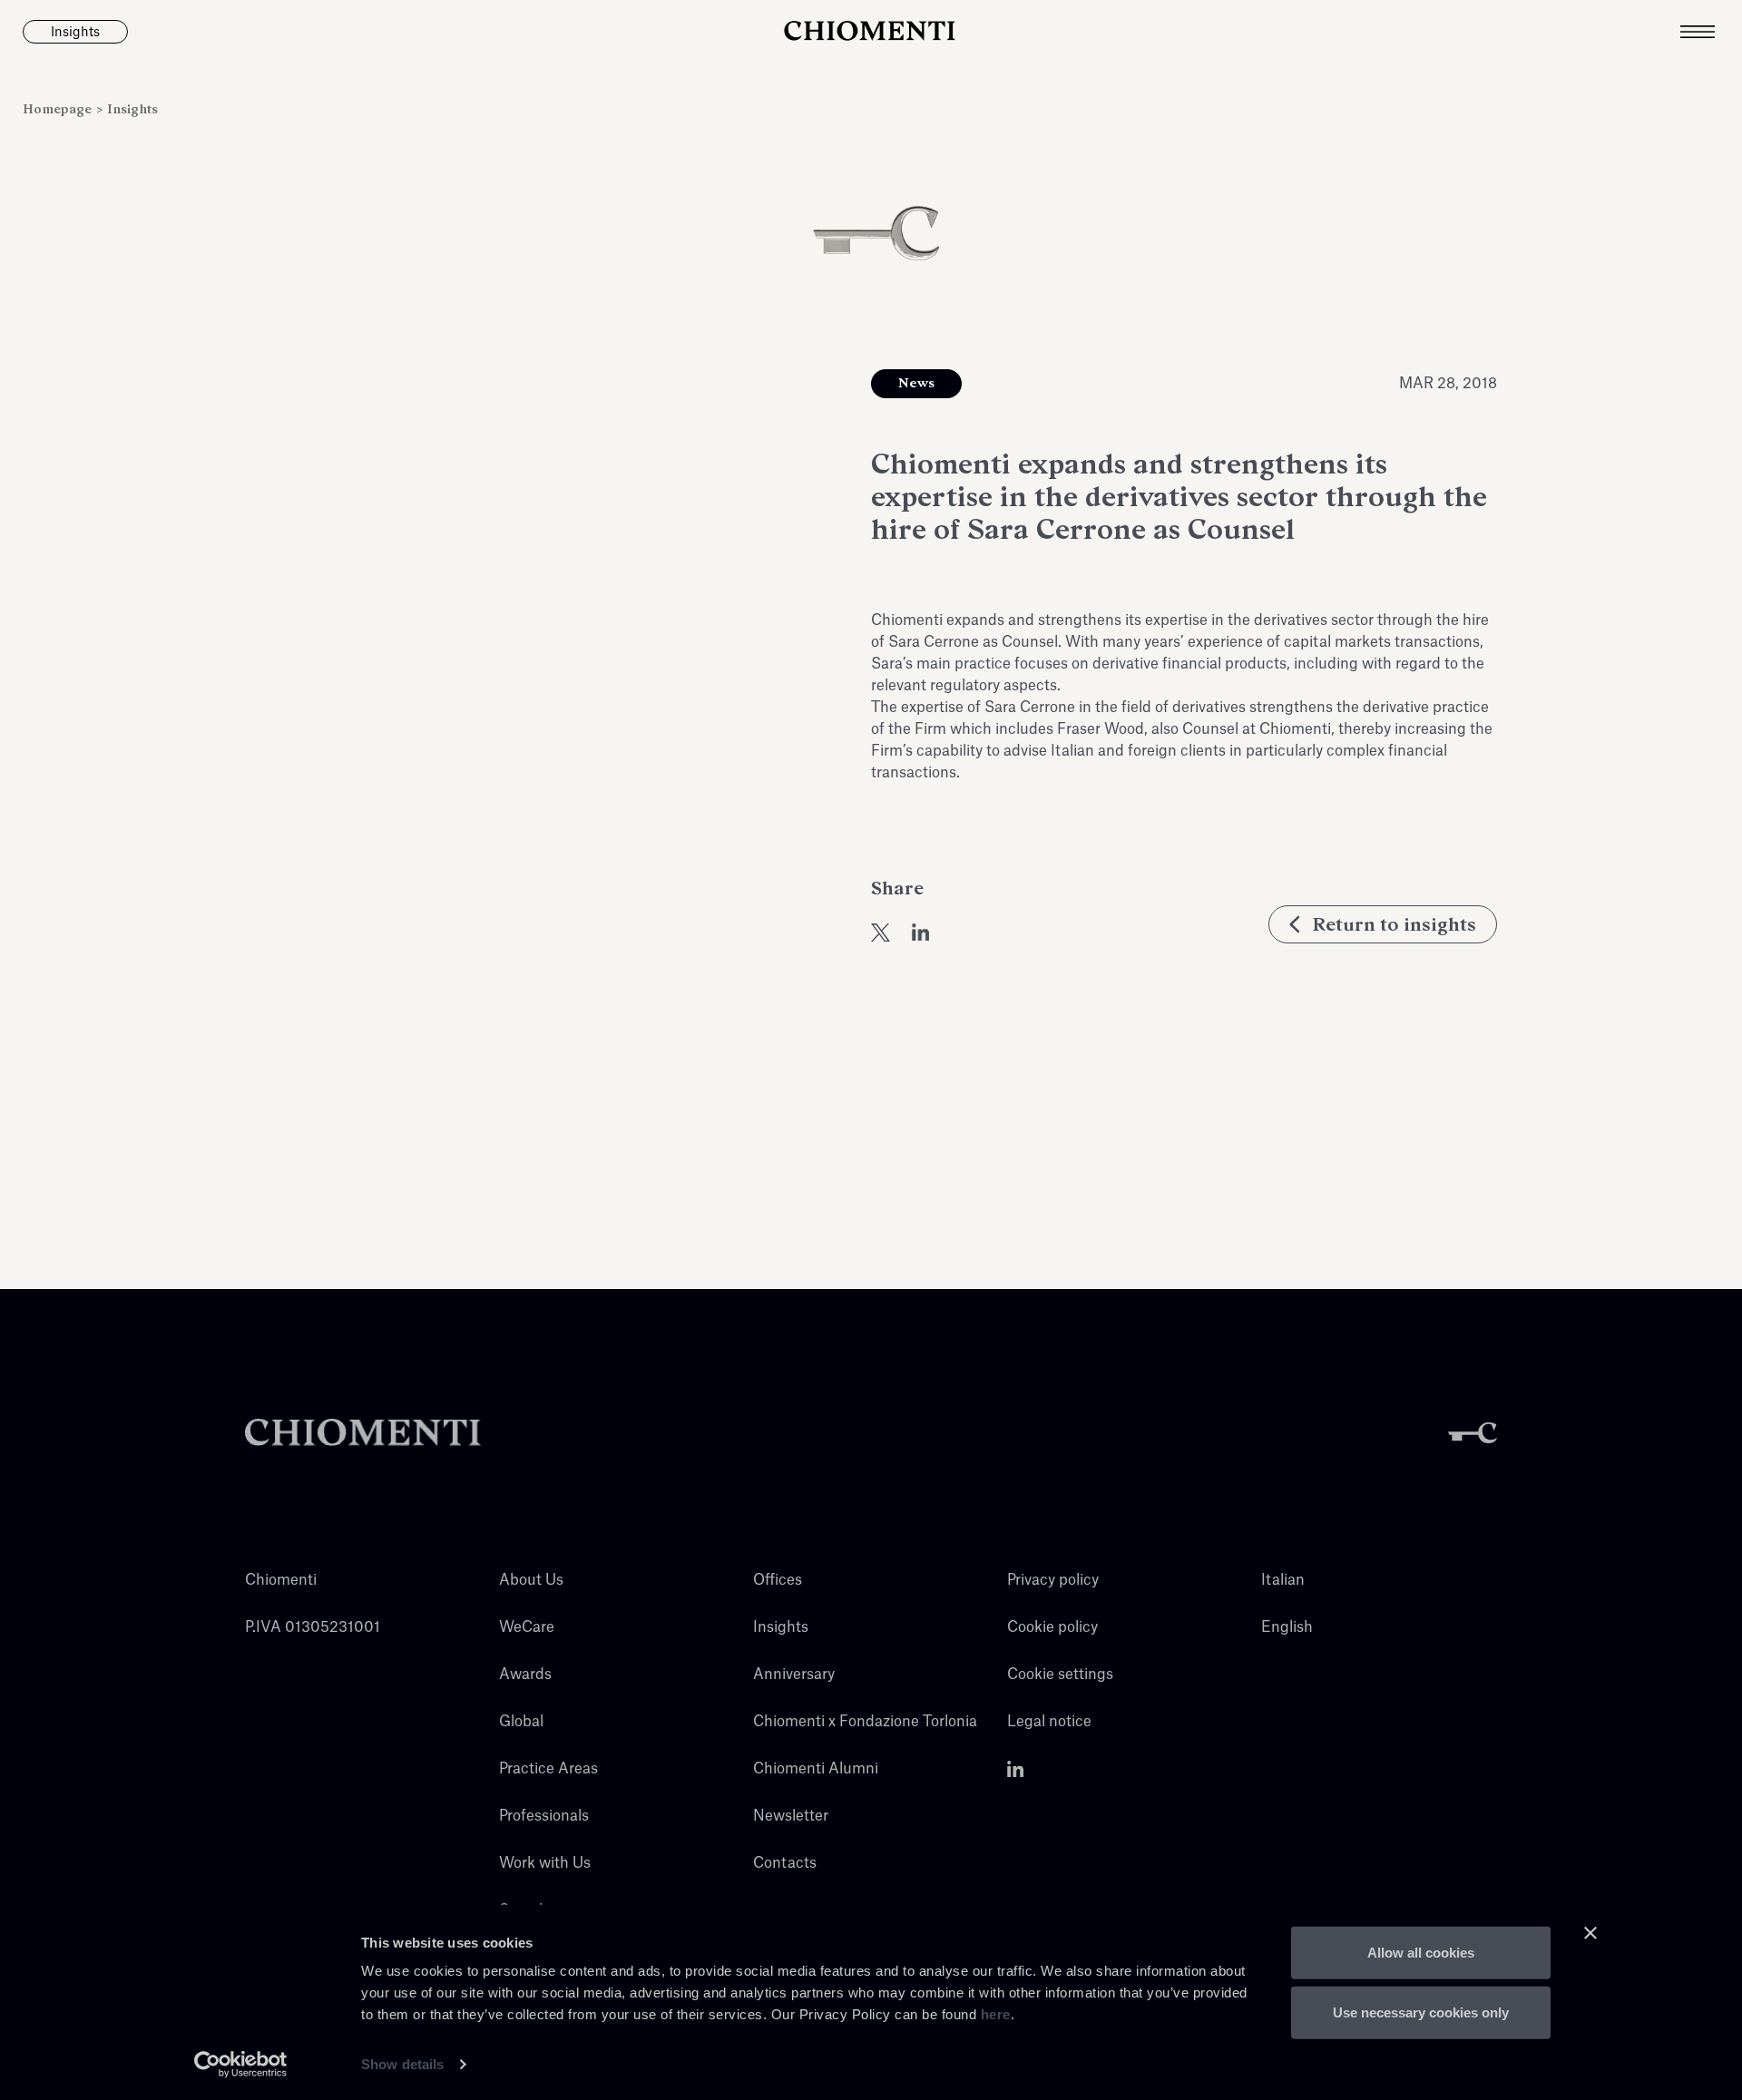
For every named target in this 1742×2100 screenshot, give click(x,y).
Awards (525, 1675)
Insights (132, 109)
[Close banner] (1590, 1933)
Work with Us (545, 1863)
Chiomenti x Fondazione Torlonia (865, 1722)
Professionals (544, 1816)
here (996, 2014)
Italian (1283, 1580)
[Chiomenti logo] (363, 1433)
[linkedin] (921, 933)
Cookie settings (1060, 1675)
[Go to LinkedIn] (1016, 1769)
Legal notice (1049, 1722)
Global (521, 1722)
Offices (778, 1580)
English (1287, 1627)
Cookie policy (1052, 1627)
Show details (402, 2064)
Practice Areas (548, 1769)
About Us (531, 1580)
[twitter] (881, 933)
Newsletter (791, 1816)
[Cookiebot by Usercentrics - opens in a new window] (241, 2065)
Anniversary (794, 1675)
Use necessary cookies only (1421, 2012)
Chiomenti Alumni (816, 1769)
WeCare (527, 1627)
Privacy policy (1053, 1580)
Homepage (59, 109)
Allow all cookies (1421, 1953)
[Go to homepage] (871, 32)
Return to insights (1394, 924)
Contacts (785, 1863)
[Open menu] (1711, 32)
